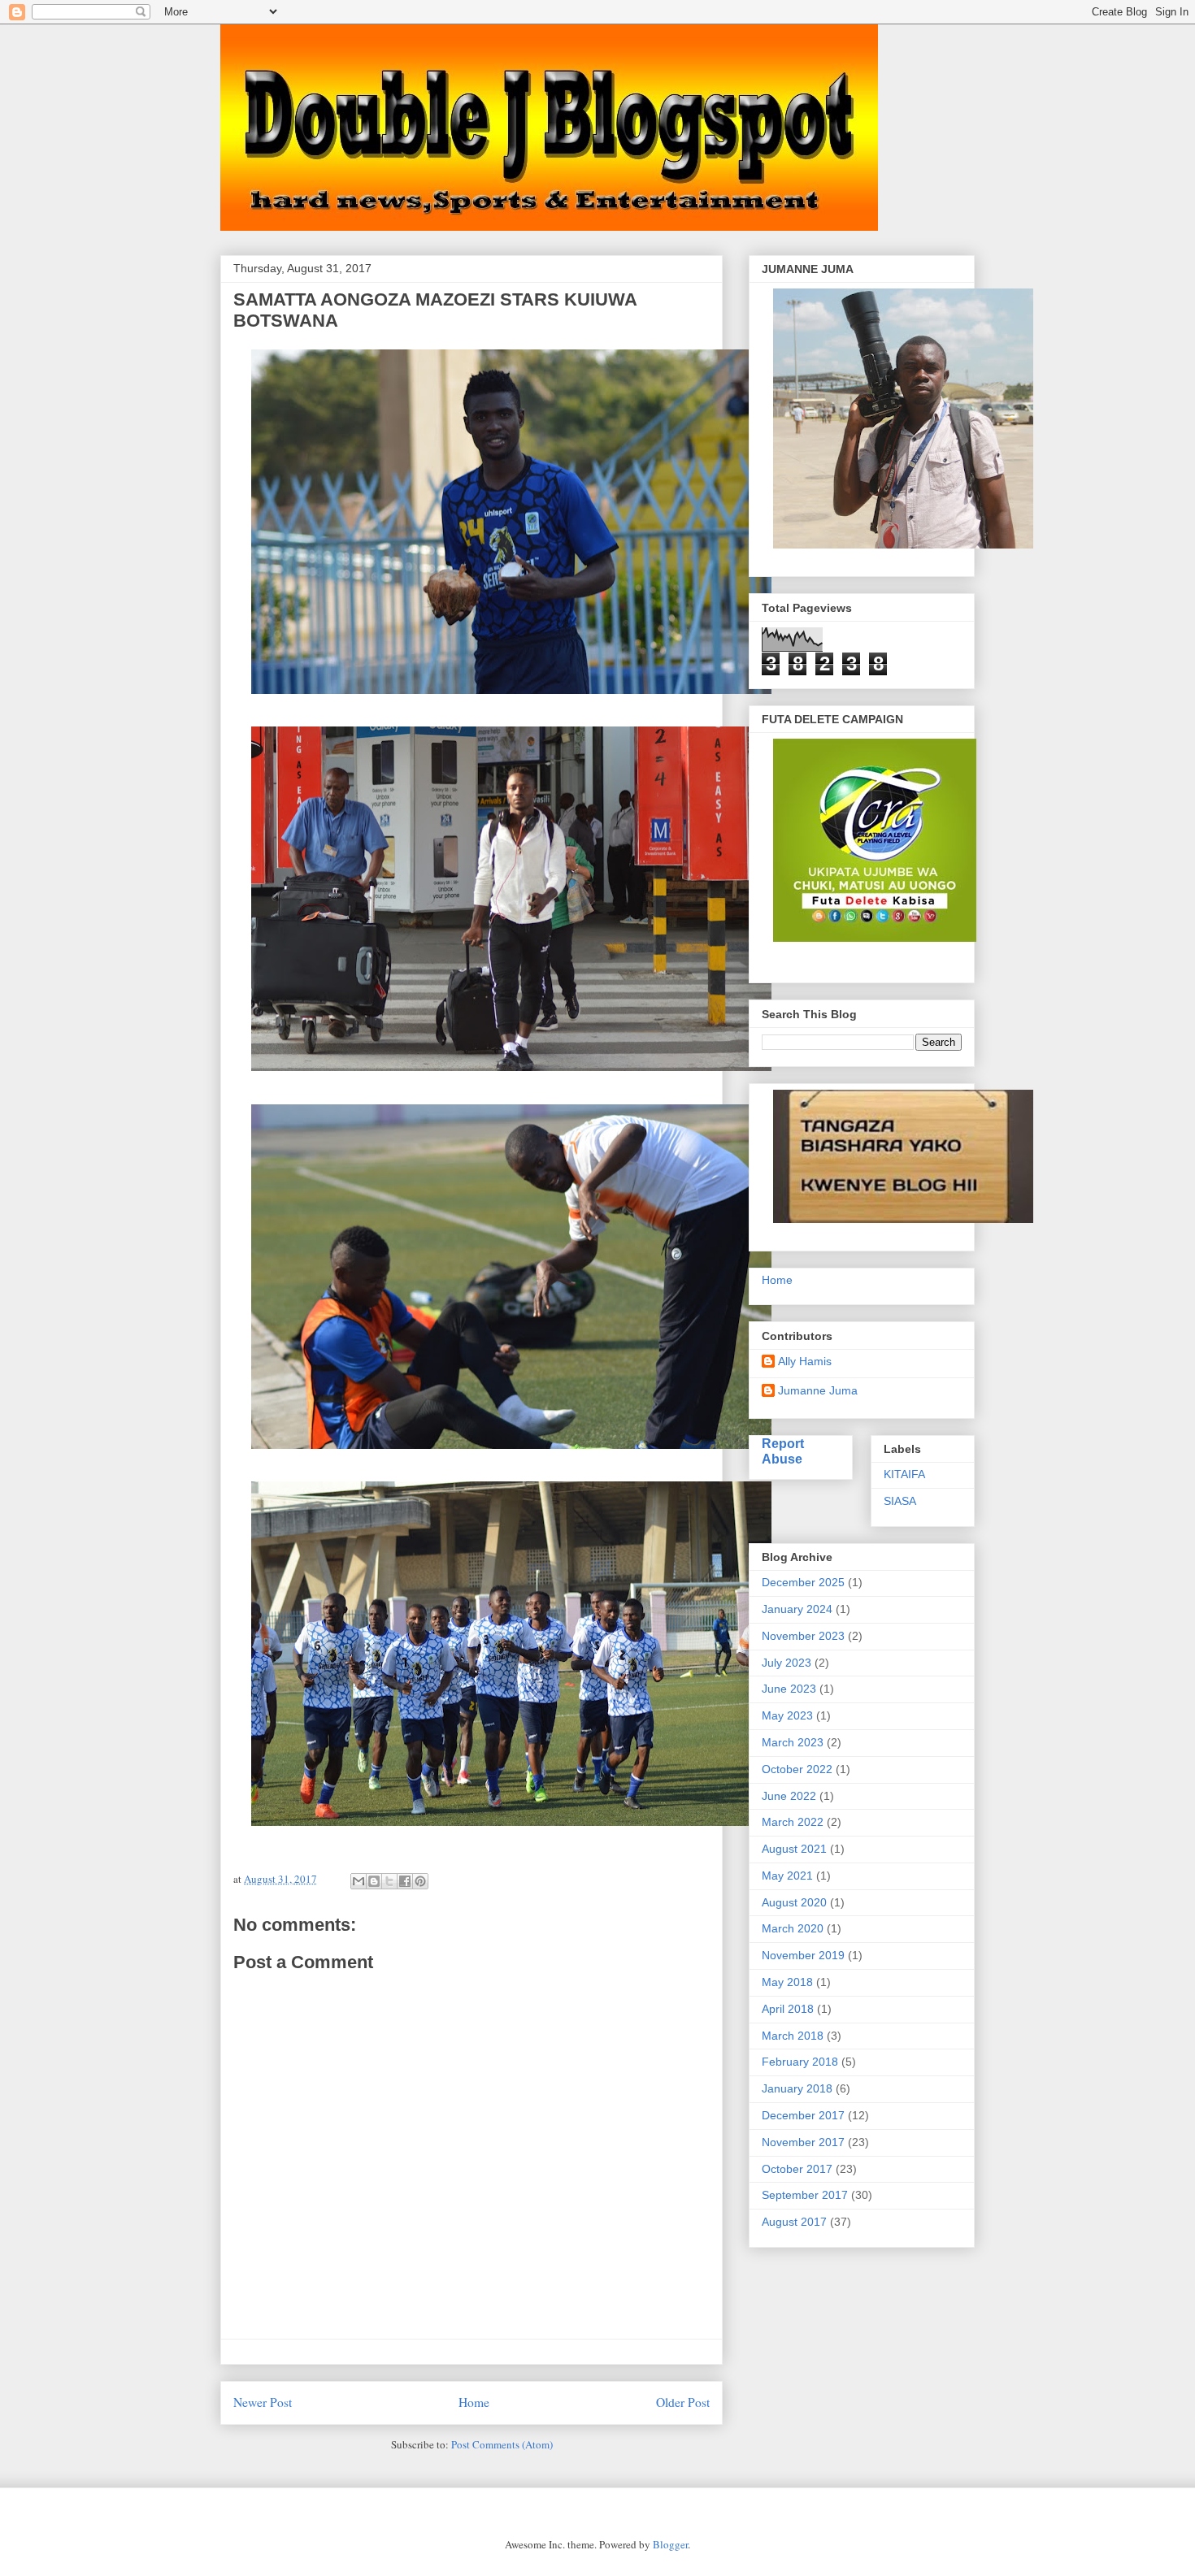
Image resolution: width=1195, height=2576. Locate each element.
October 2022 (797, 1769)
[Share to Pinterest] (420, 1881)
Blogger (670, 2544)
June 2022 (789, 1796)
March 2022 (793, 1822)
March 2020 (793, 1928)
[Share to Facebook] (405, 1881)
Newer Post (263, 2402)
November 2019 (803, 1955)
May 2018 (787, 1982)
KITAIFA (904, 1474)
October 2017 (797, 2169)
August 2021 (794, 1849)
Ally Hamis (805, 1361)
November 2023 (803, 1636)
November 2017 (803, 2142)
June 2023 (789, 1689)
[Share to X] (389, 1881)
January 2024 (797, 1609)
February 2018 (800, 2062)
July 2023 (787, 1663)
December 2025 (803, 1582)
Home (474, 2402)
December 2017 (803, 2115)
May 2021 (787, 1876)
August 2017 (794, 2222)
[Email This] (358, 1881)
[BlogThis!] (374, 1881)
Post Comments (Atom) (502, 2444)
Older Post (683, 2402)
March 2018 (793, 2036)
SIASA (900, 1501)
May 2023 (787, 1715)
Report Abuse (783, 1451)
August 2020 (794, 1902)
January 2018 (797, 2088)
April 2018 (788, 2009)
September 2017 (805, 2195)
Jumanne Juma (818, 1390)
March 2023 (793, 1742)
